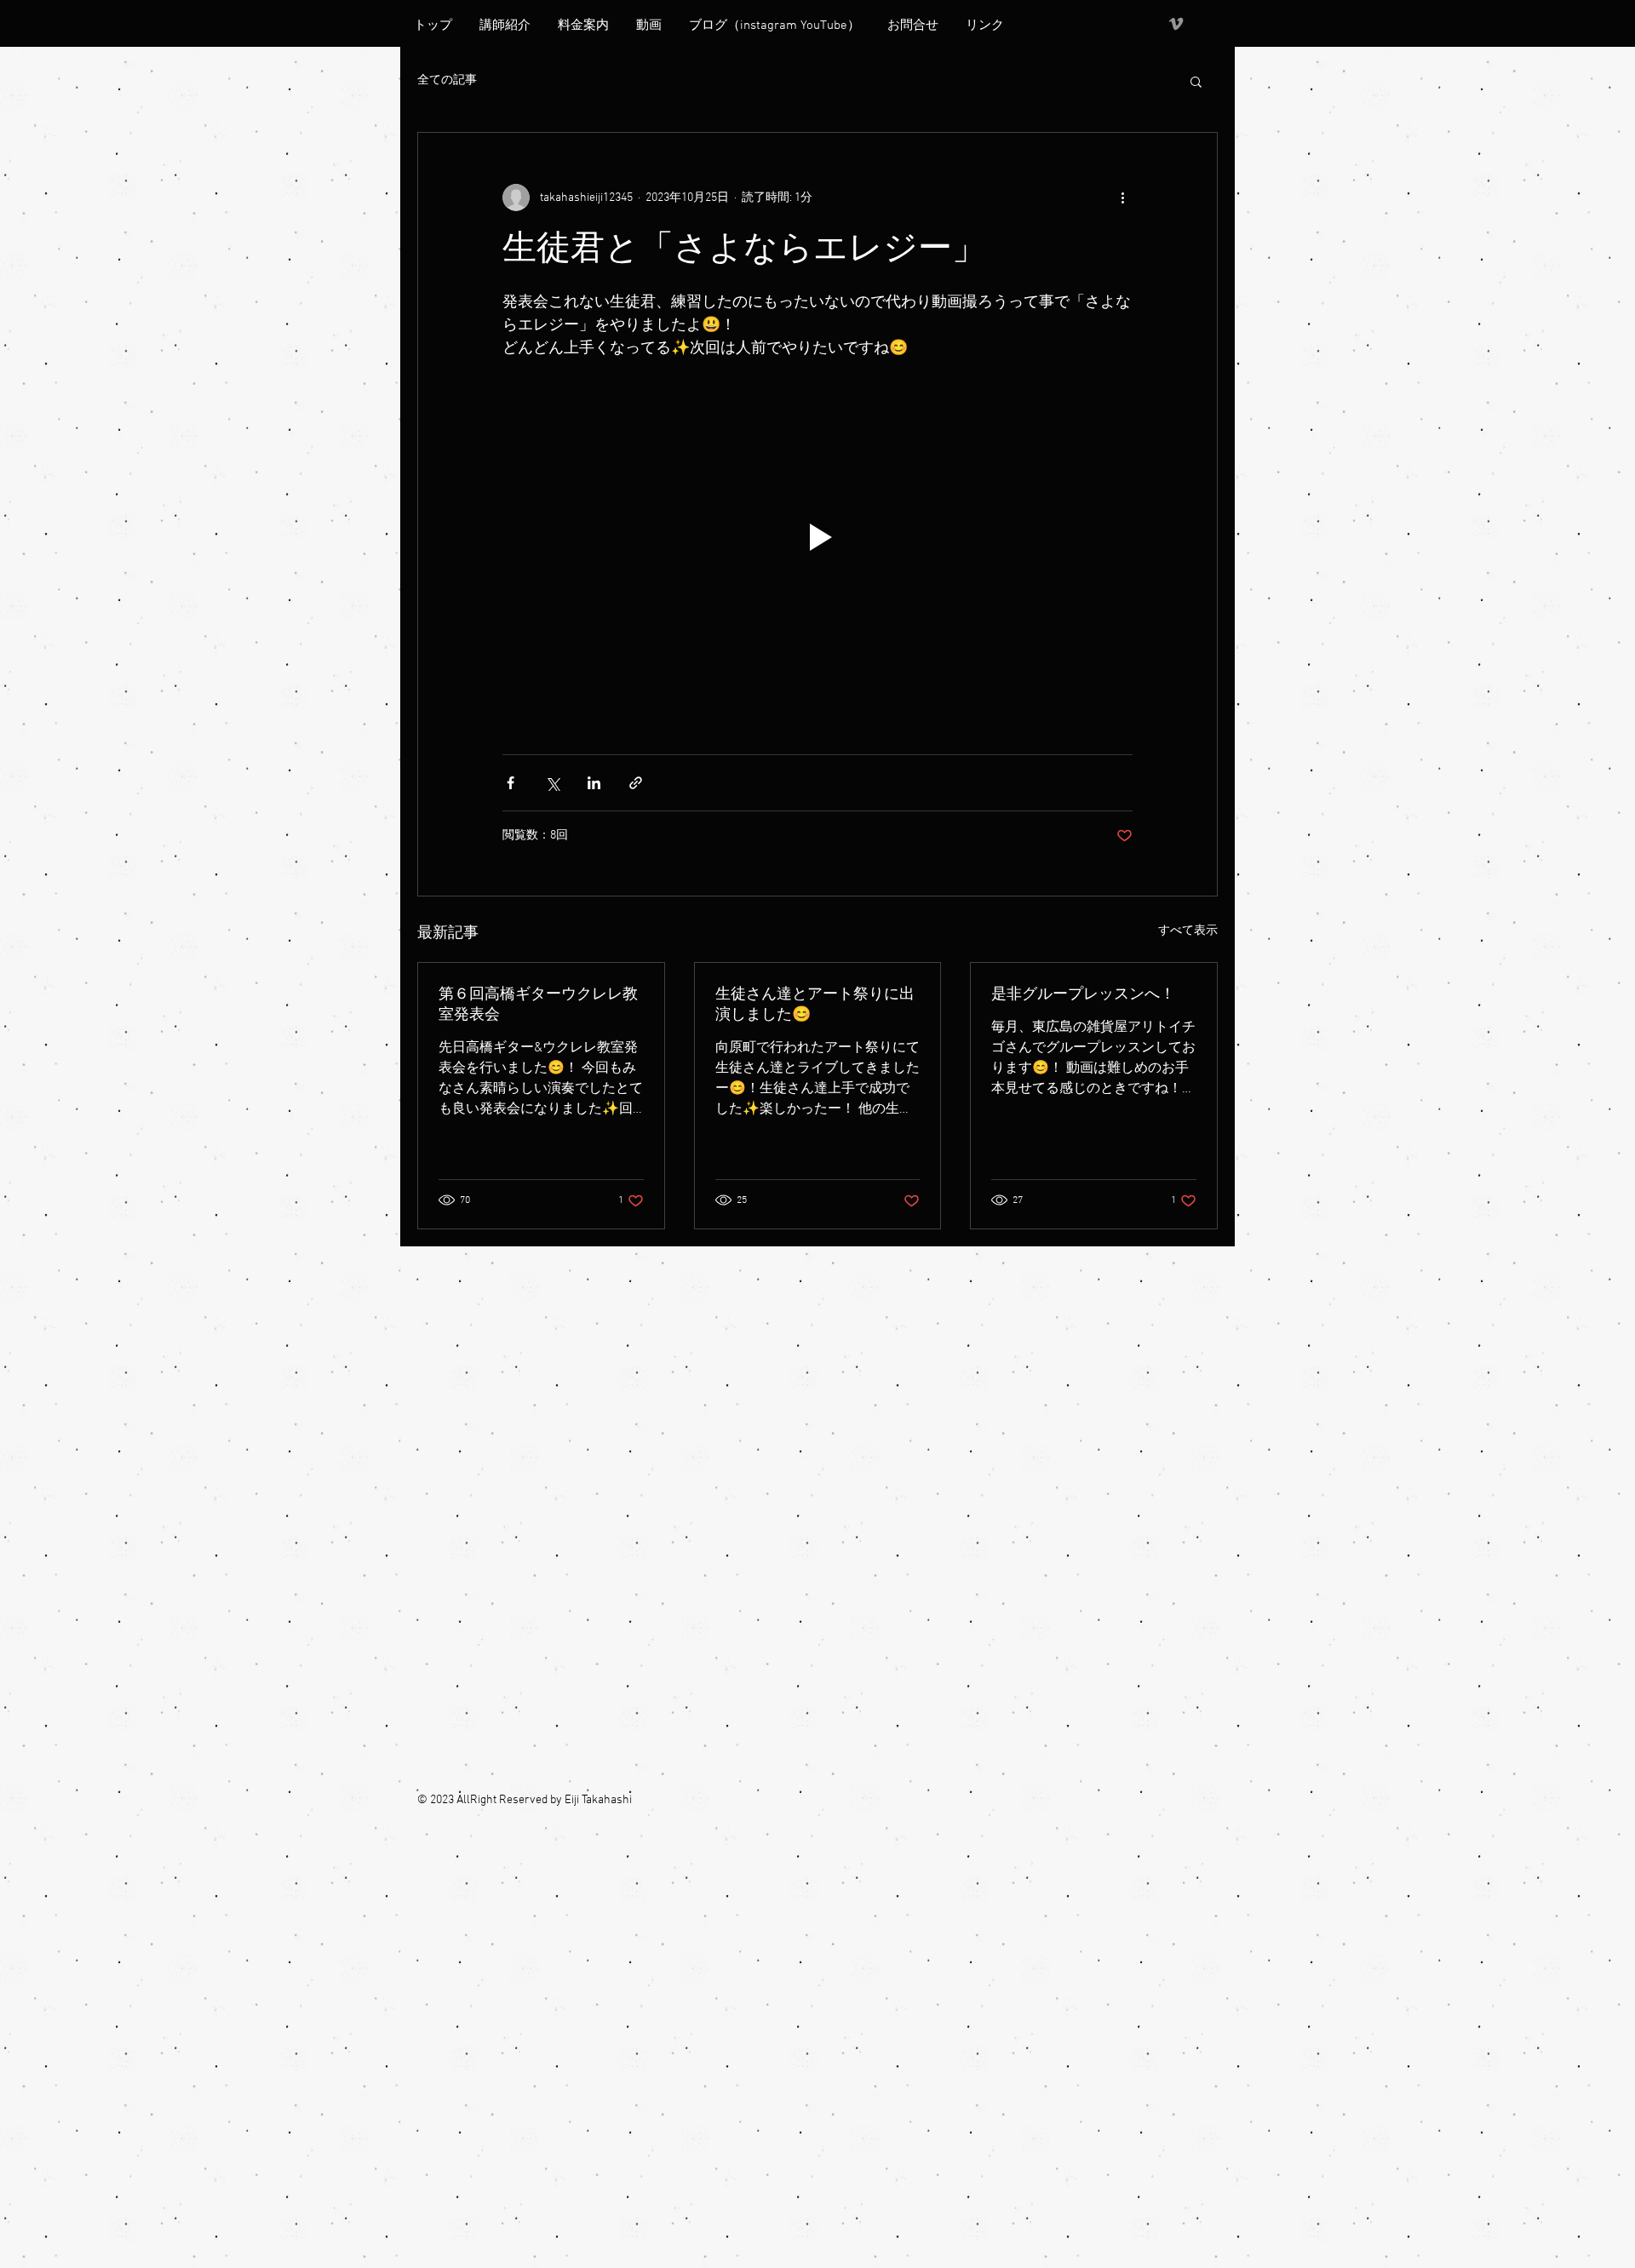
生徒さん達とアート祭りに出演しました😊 (815, 1005)
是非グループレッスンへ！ (1083, 995)
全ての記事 (447, 80)
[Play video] (817, 537)
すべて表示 (1188, 931)
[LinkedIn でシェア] (594, 783)
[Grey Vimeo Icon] (1176, 24)
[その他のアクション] (1122, 198)
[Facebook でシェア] (511, 783)
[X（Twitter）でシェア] (552, 783)
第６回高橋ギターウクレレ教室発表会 (538, 1005)
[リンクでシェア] (636, 783)
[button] (1196, 81)
